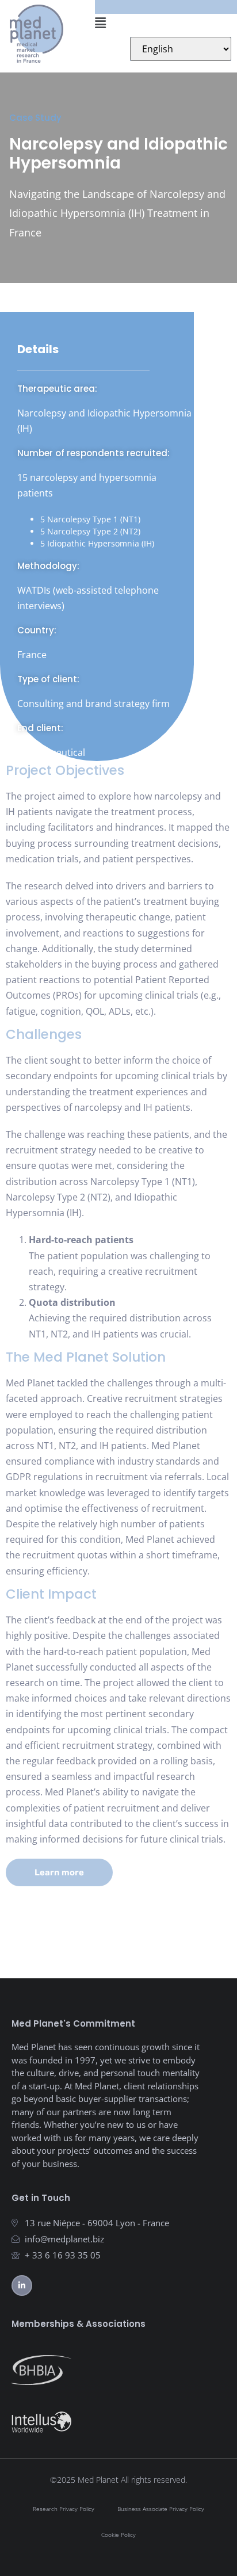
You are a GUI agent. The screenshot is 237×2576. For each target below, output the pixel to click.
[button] (161, 22)
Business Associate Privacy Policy (161, 2509)
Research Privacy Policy (64, 2509)
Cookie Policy (118, 2535)
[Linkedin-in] (22, 2285)
